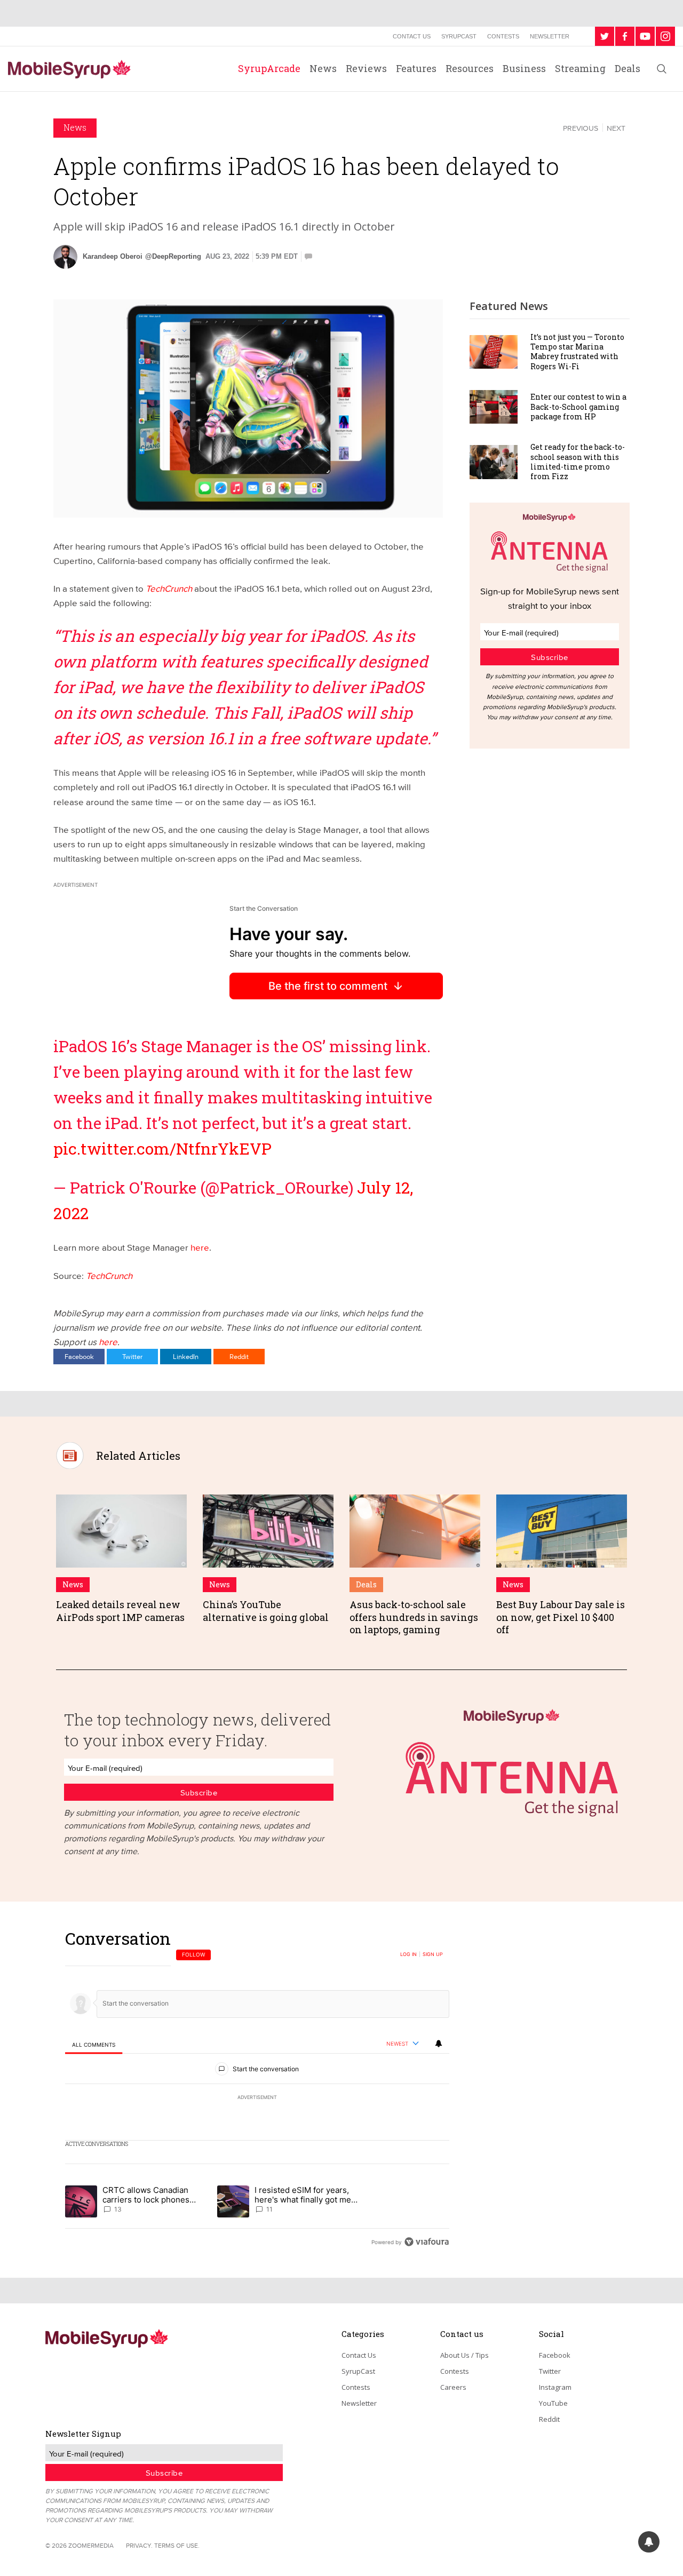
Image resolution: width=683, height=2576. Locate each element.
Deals (628, 68)
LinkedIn (186, 1356)
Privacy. (139, 2545)
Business (524, 68)
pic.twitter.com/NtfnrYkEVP (162, 1148)
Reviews (366, 68)
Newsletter (550, 36)
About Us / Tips (464, 2355)
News (323, 68)
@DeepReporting (173, 256)
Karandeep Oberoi (113, 256)
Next (616, 128)
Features (416, 68)
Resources (470, 68)
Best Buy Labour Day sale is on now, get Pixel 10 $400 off (561, 1617)
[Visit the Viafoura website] (427, 2242)
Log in (408, 1954)
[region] (257, 2090)
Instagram (555, 2387)
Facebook (79, 1356)
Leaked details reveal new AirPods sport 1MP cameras (120, 1611)
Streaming (580, 68)
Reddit (239, 1356)
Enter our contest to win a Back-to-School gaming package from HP (578, 406)
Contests (503, 36)
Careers (453, 2387)
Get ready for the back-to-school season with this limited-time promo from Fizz (578, 462)
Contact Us (412, 36)
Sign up (433, 1954)
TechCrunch (109, 1275)
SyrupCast (459, 36)
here (200, 1247)
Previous (581, 128)
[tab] (94, 2044)
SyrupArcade (269, 68)
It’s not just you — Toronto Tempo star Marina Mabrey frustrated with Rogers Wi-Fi (577, 352)
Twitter (132, 1356)
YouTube (553, 2403)
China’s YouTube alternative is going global (266, 1611)
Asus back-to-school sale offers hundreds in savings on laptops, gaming (414, 1617)
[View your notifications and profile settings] (439, 2044)
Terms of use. (177, 2545)
